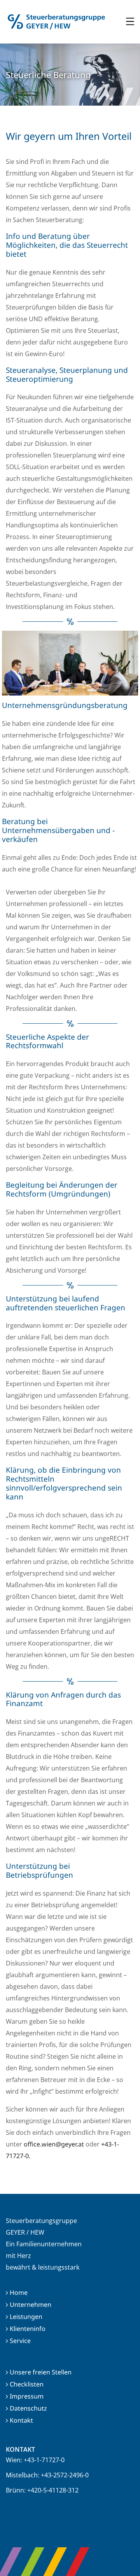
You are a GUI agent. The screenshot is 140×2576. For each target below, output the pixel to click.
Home (19, 2292)
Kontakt (21, 2420)
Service (20, 2341)
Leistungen (26, 2317)
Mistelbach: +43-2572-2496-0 (47, 2475)
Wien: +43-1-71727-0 (35, 2460)
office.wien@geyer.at (54, 2144)
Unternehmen (31, 2305)
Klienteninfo (28, 2329)
